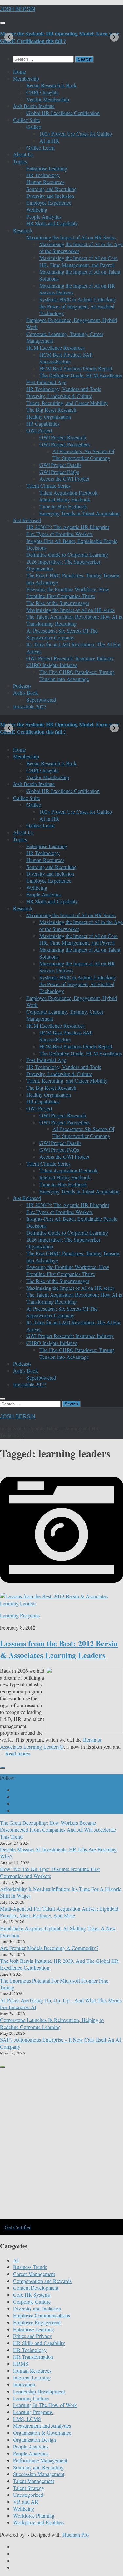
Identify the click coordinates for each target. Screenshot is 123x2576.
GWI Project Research (63, 437)
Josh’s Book (26, 693)
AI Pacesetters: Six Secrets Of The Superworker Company (83, 454)
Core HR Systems (32, 2295)
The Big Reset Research (51, 410)
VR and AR (26, 2502)
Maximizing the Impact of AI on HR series (71, 610)
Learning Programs (20, 1615)
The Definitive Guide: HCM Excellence (81, 375)
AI (16, 2260)
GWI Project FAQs (59, 472)
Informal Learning (32, 2377)
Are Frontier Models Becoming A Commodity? (49, 1948)
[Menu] (3, 23)
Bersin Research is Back (51, 85)
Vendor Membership (48, 99)
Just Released (27, 520)
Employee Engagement (37, 2322)
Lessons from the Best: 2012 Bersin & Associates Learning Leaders (59, 1649)
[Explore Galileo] (61, 2218)
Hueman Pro (75, 2534)
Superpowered (41, 699)
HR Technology (43, 175)
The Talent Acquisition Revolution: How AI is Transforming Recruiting (74, 620)
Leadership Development (39, 2391)
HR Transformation (33, 2357)
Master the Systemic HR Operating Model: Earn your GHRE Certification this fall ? (60, 37)
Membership (26, 78)
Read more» (18, 1753)
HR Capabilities (43, 423)
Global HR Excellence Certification (63, 113)
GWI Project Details (60, 465)
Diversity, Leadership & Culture (59, 396)
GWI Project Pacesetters (64, 444)
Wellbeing (37, 209)
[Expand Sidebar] (3, 1768)
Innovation (24, 2384)
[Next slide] (114, 37)
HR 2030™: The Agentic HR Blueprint (68, 527)
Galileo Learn (41, 147)
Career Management (34, 2274)
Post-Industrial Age (46, 382)
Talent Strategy (29, 2488)
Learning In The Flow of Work (45, 2405)
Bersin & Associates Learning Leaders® (51, 1743)
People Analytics (44, 216)
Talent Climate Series (48, 486)
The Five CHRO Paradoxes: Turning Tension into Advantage (77, 675)
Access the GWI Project (64, 479)
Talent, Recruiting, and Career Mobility (67, 403)
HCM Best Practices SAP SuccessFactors (66, 358)
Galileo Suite (27, 120)
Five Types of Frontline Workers (60, 534)
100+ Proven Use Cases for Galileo (76, 134)
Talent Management (34, 2481)
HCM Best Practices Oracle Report (76, 368)
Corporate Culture (32, 2301)
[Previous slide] (9, 37)
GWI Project (39, 430)
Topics (20, 161)
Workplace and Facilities (38, 2522)
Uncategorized (28, 2495)
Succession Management (39, 2474)
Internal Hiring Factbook (65, 499)
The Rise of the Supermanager (58, 603)
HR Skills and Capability (52, 223)
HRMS (21, 2364)
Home (20, 71)
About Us (23, 154)
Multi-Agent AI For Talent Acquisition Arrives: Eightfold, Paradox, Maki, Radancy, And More (60, 1912)
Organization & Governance (42, 2433)
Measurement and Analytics (42, 2426)
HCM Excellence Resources (55, 348)
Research (23, 230)
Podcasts (22, 686)
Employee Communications (41, 2315)
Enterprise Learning (47, 168)
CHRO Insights (42, 92)
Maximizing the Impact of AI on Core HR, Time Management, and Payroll (79, 261)
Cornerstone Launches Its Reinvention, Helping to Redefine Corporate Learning (52, 2023)
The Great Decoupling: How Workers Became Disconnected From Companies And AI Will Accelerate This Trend (58, 1830)
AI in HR (49, 140)
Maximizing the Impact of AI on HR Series (71, 237)
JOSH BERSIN (18, 9)
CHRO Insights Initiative (52, 665)
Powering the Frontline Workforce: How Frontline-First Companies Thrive (68, 592)
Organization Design (35, 2439)
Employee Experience (49, 203)
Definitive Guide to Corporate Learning (67, 555)
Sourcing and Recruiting (51, 189)
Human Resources (45, 182)
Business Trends (30, 2267)
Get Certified (18, 2227)
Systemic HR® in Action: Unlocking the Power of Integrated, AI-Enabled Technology (78, 306)
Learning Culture (31, 2398)
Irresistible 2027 (30, 706)
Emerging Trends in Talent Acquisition (80, 513)
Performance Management (40, 2460)
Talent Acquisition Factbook (69, 492)
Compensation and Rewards (42, 2281)
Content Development (36, 2288)
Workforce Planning (34, 2515)
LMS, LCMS (27, 2419)
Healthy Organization (49, 417)
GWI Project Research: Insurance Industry (70, 658)
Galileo (34, 127)
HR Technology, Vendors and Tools (64, 389)
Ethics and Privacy (32, 2336)
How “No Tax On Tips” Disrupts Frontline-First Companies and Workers (50, 1872)
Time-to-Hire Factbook (63, 506)
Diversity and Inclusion (50, 196)
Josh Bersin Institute (34, 106)
